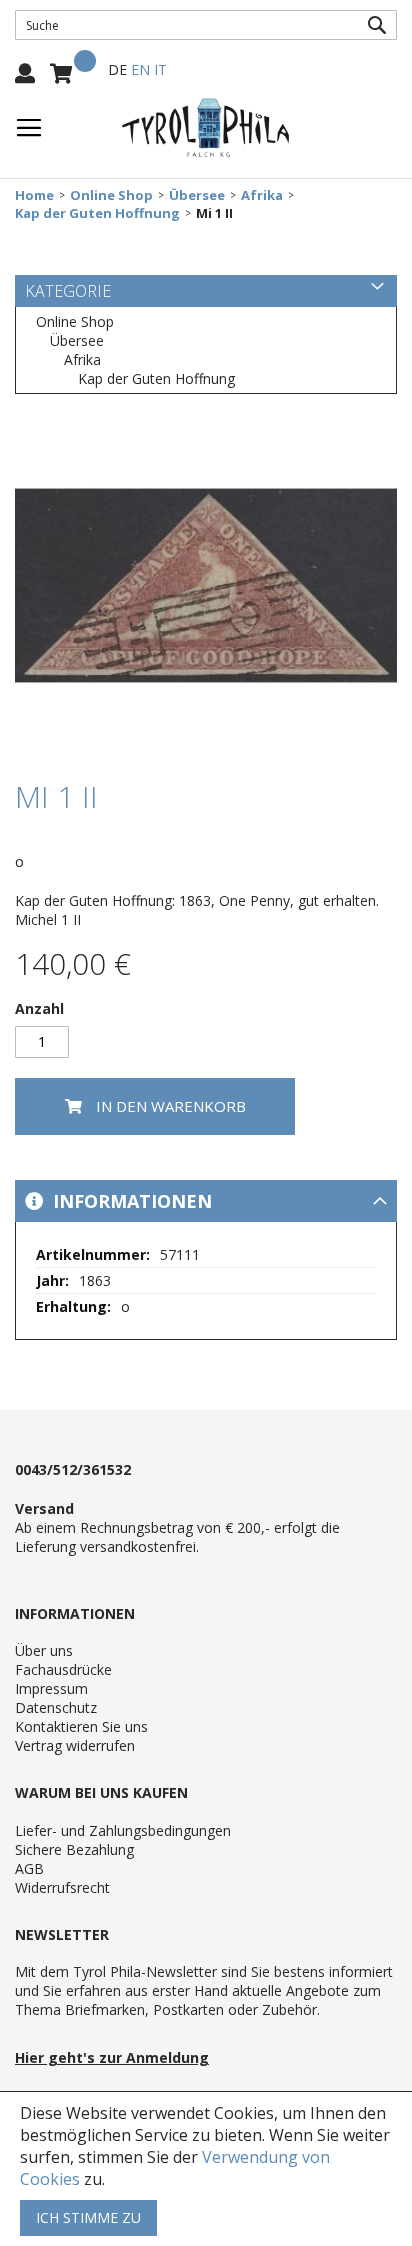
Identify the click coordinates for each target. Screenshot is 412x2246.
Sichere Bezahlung (74, 1849)
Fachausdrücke (63, 1669)
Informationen (130, 1201)
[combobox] (206, 25)
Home (34, 195)
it (160, 69)
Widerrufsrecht (62, 1887)
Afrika (262, 195)
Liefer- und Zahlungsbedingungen (123, 1830)
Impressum (51, 1688)
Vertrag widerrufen (75, 1745)
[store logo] (206, 128)
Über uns (44, 1650)
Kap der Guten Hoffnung (97, 213)
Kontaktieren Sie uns (81, 1726)
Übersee (197, 195)
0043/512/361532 (73, 1469)
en (140, 69)
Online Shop (111, 195)
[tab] (206, 1201)
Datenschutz (56, 1707)
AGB (29, 1868)
